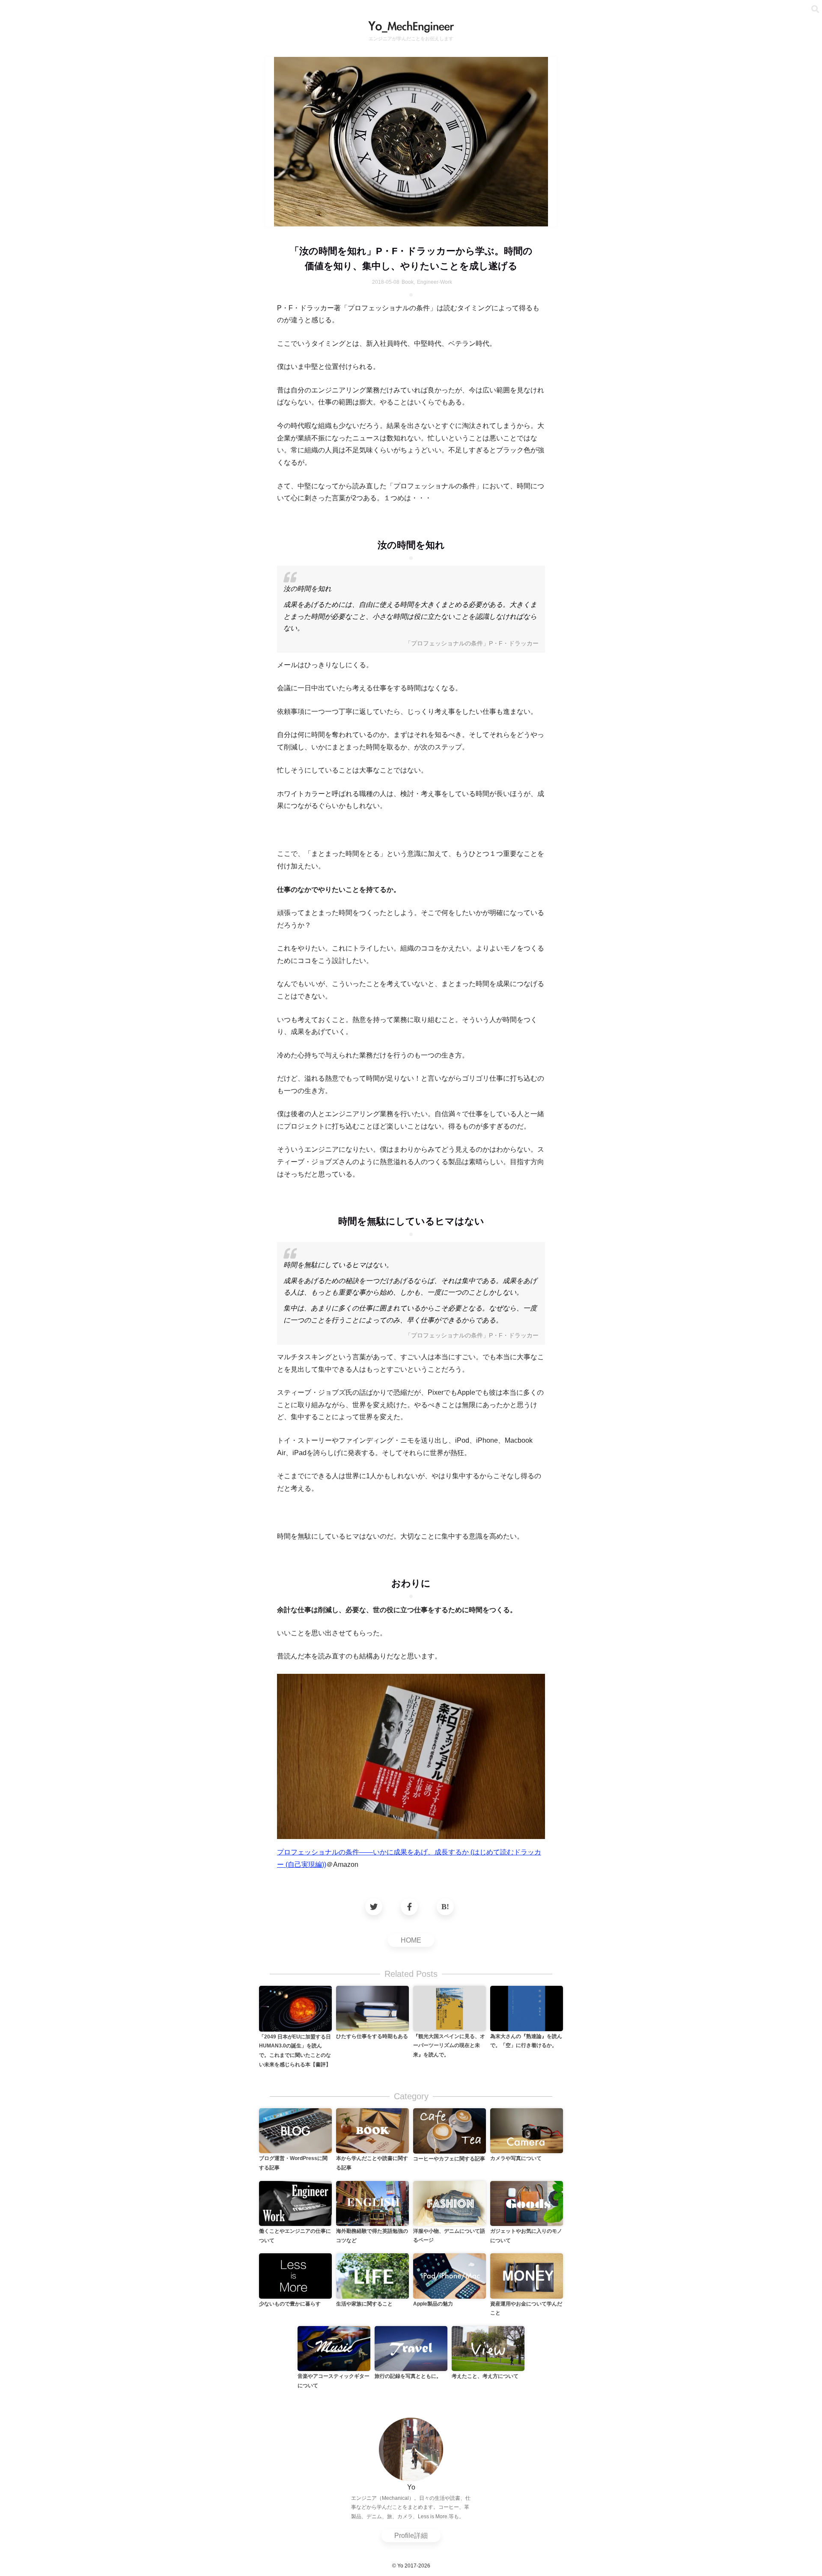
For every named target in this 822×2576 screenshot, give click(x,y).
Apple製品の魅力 (433, 2304)
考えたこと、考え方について (485, 2376)
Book (408, 282)
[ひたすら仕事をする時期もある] (372, 2008)
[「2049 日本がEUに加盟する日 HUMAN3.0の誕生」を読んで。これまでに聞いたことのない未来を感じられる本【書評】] (295, 2008)
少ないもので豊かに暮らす (290, 2304)
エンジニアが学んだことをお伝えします (411, 39)
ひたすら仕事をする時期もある (372, 2036)
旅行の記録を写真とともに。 (408, 2376)
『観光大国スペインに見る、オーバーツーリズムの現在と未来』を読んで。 (449, 2046)
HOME (411, 1940)
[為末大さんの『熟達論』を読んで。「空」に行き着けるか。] (527, 2008)
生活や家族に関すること (364, 2304)
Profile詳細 (411, 2536)
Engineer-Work (435, 282)
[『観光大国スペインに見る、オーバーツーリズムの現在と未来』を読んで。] (450, 2008)
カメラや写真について (516, 2158)
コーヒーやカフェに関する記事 (449, 2159)
